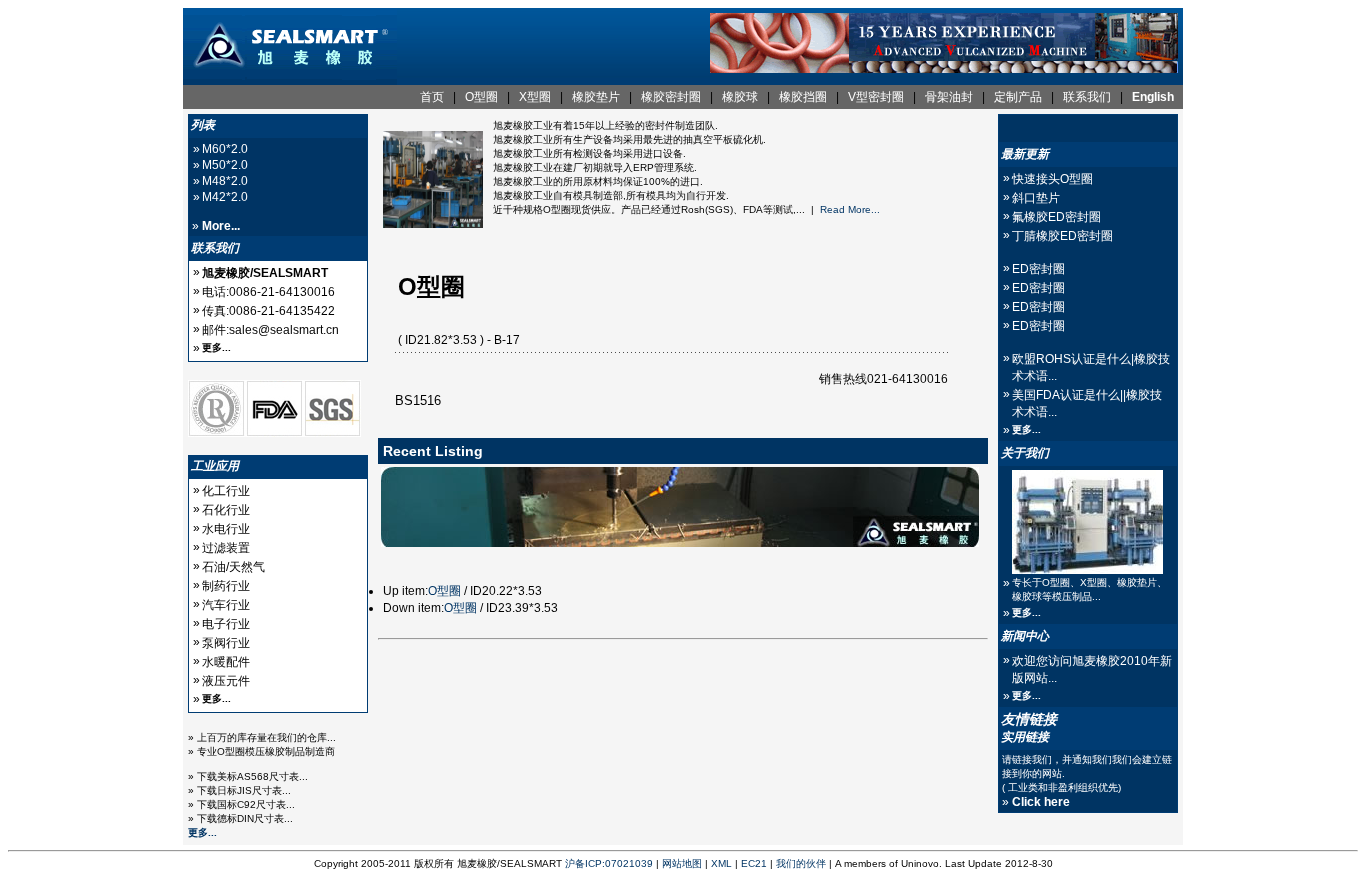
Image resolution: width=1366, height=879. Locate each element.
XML (721, 863)
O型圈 (444, 591)
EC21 (754, 863)
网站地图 (682, 863)
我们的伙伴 (801, 863)
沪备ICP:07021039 (609, 863)
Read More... (850, 209)
